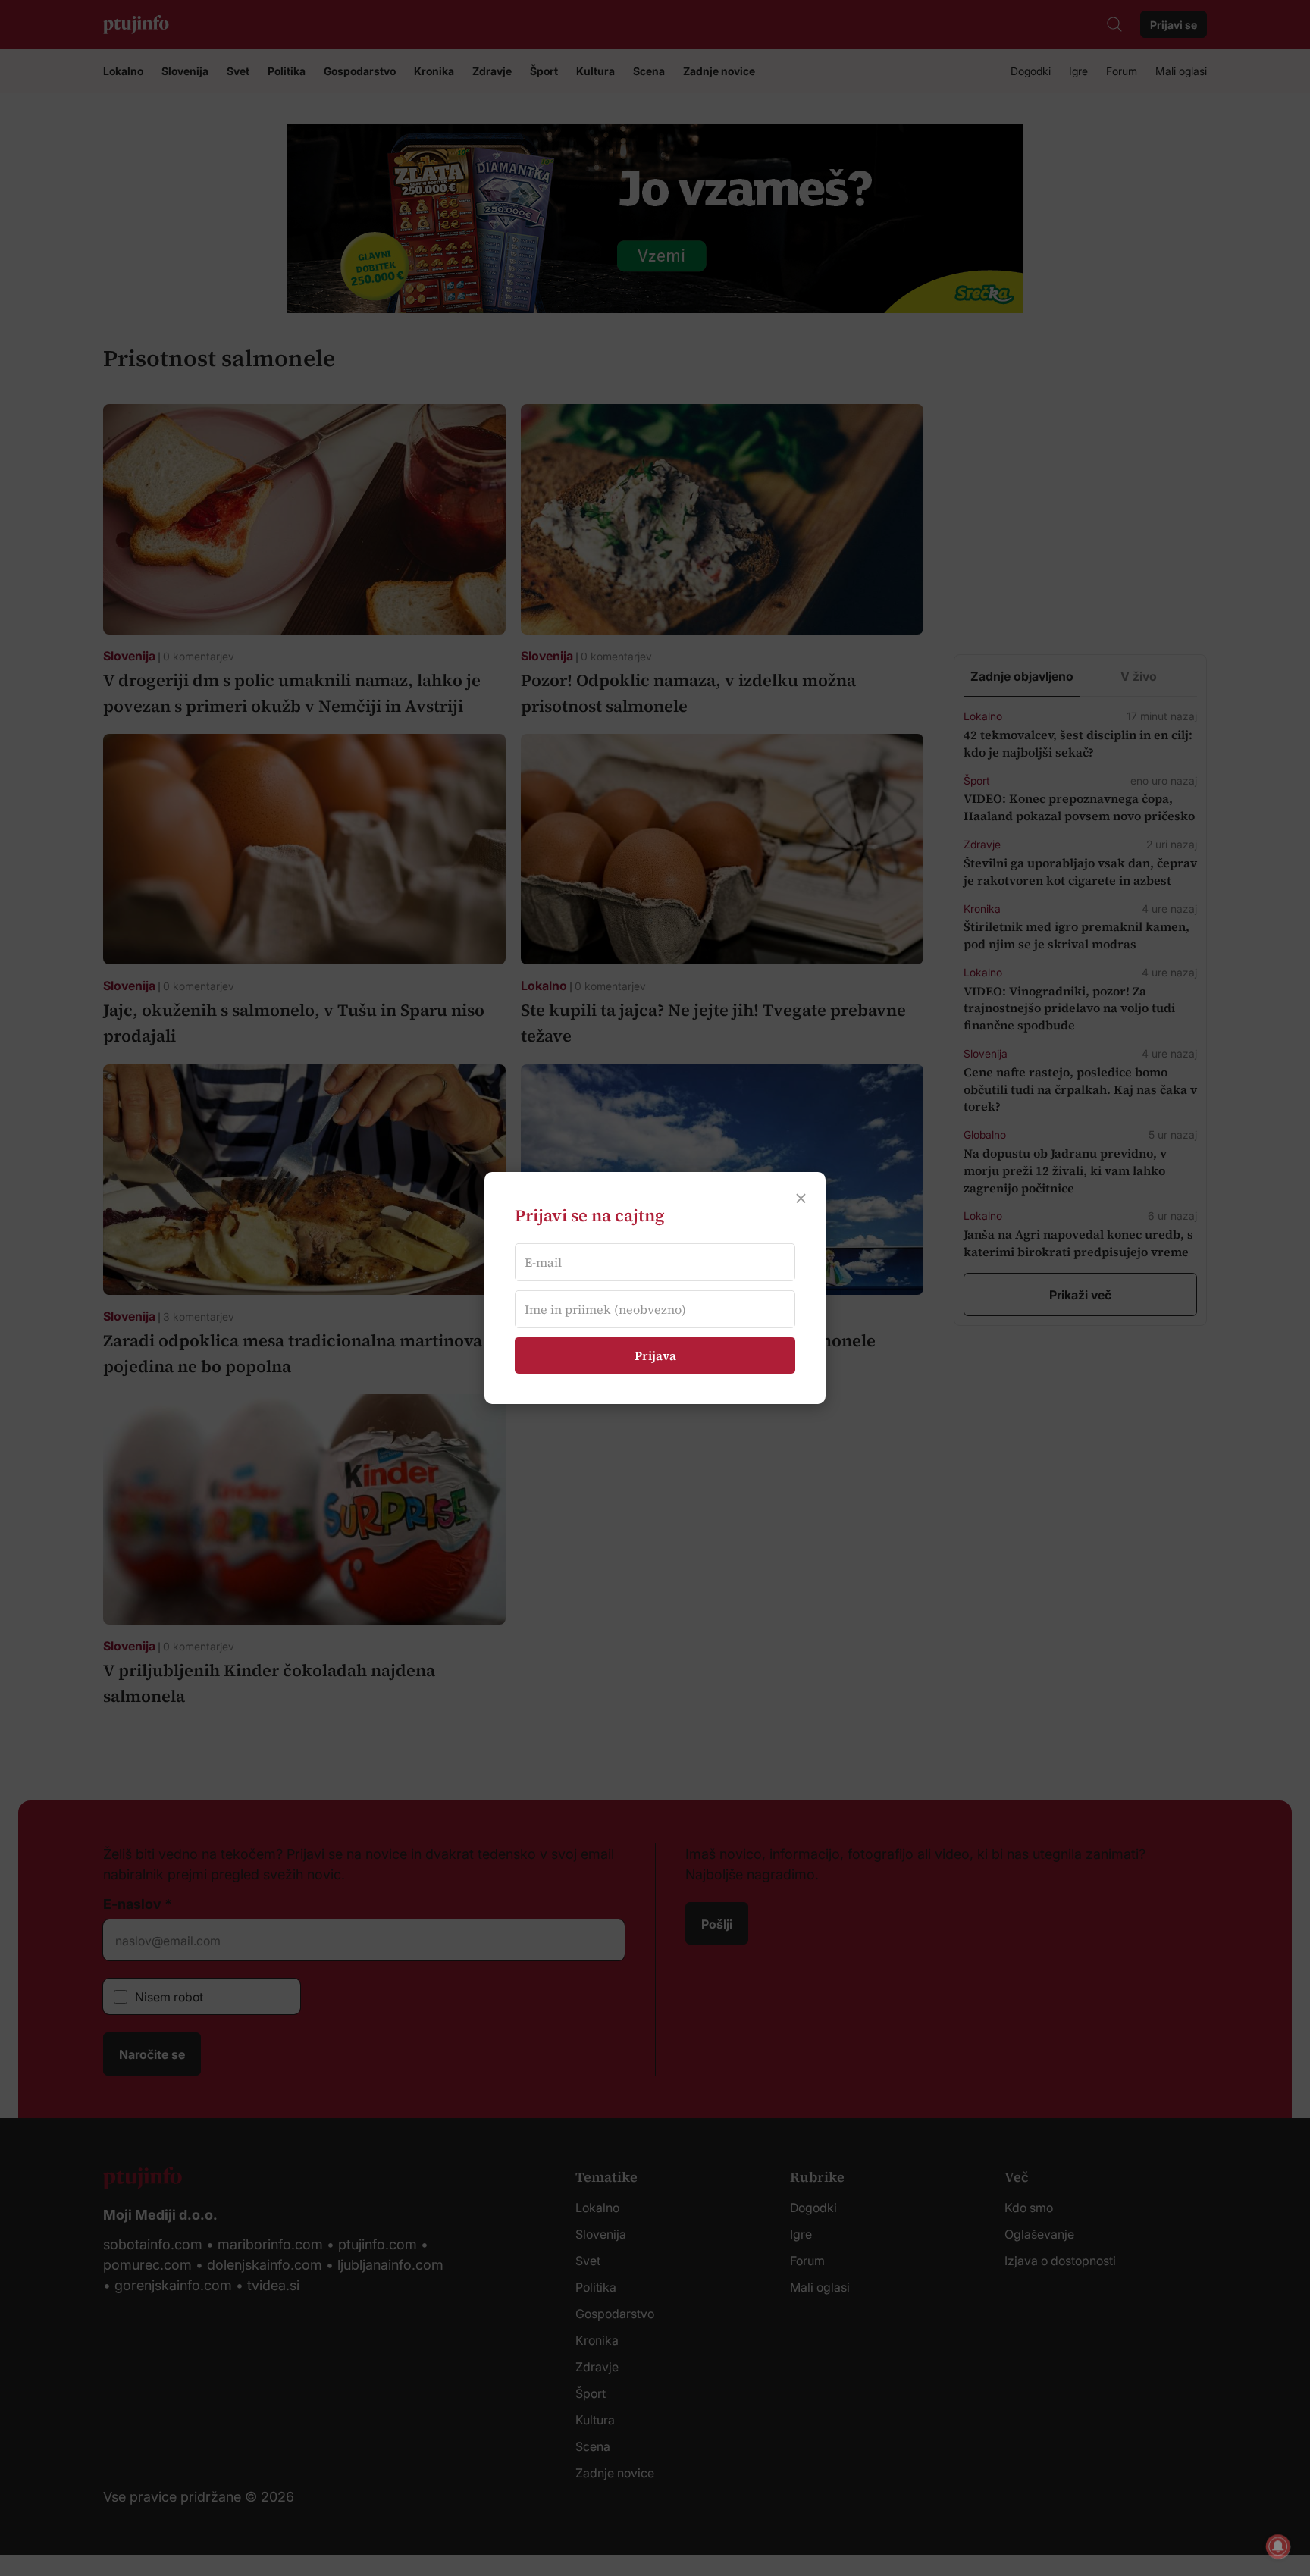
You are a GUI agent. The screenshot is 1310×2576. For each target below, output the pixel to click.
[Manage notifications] (1278, 2546)
